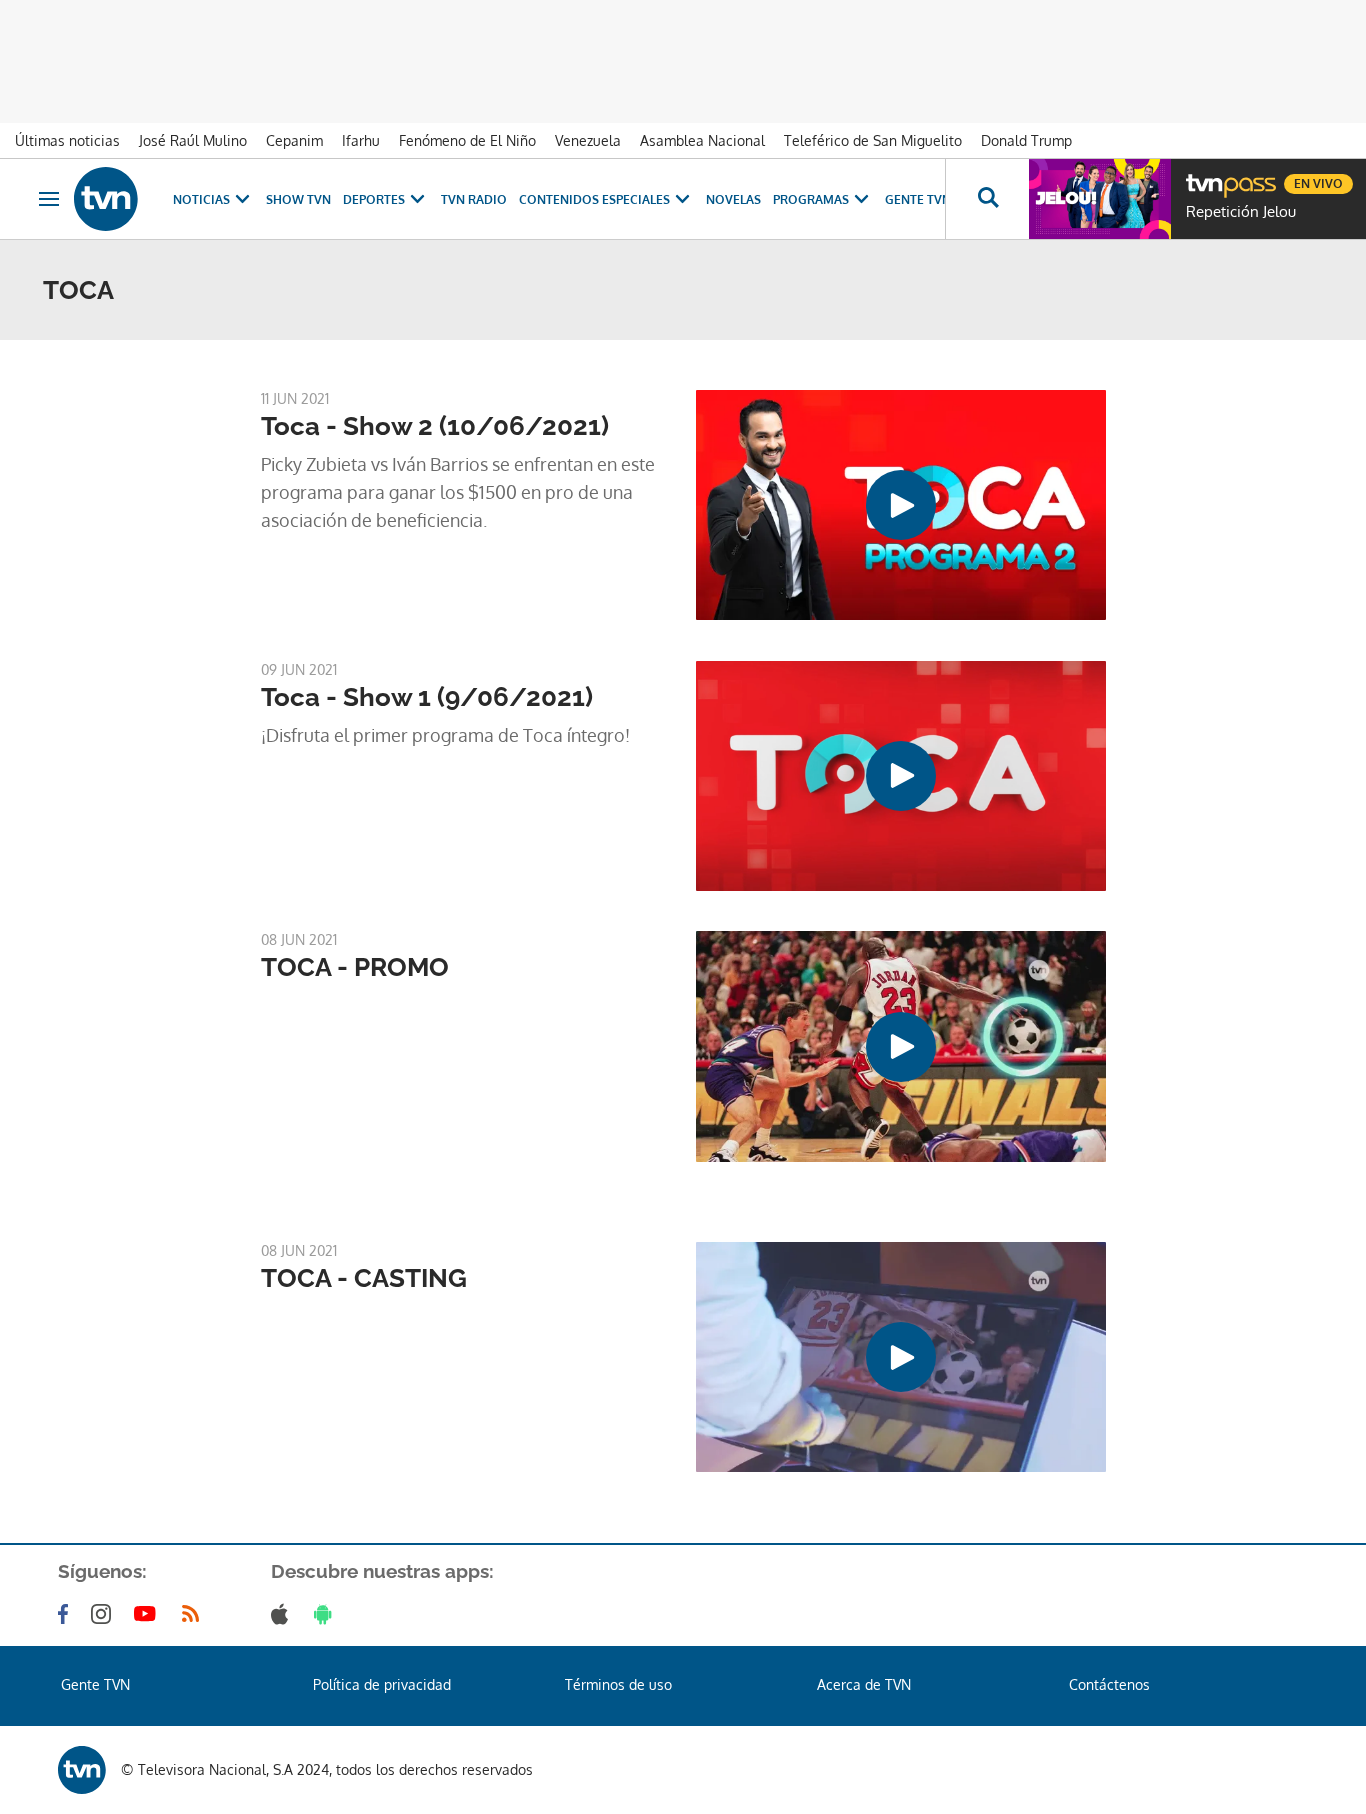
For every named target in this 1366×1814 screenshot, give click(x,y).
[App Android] (327, 1614)
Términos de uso (618, 1684)
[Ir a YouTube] (149, 1614)
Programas (811, 199)
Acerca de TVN (864, 1684)
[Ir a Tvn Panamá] (106, 199)
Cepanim (294, 140)
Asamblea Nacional (702, 140)
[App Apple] (283, 1614)
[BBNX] (82, 1770)
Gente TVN (918, 199)
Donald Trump (1026, 140)
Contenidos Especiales (594, 199)
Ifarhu (361, 140)
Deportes (374, 199)
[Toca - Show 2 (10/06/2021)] (901, 505)
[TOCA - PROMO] (901, 1046)
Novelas (733, 199)
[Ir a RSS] (195, 1614)
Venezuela (588, 140)
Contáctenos (1109, 1684)
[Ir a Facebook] (67, 1614)
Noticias (201, 199)
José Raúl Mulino (193, 140)
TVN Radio (474, 199)
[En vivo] (1203, 176)
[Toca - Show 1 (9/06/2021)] (901, 776)
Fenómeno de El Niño (467, 140)
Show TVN (298, 199)
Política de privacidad (382, 1684)
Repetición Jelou (1241, 212)
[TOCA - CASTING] (901, 1357)
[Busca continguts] (987, 199)
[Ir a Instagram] (105, 1614)
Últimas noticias (67, 140)
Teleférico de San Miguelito (873, 140)
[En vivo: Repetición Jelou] (1100, 199)
